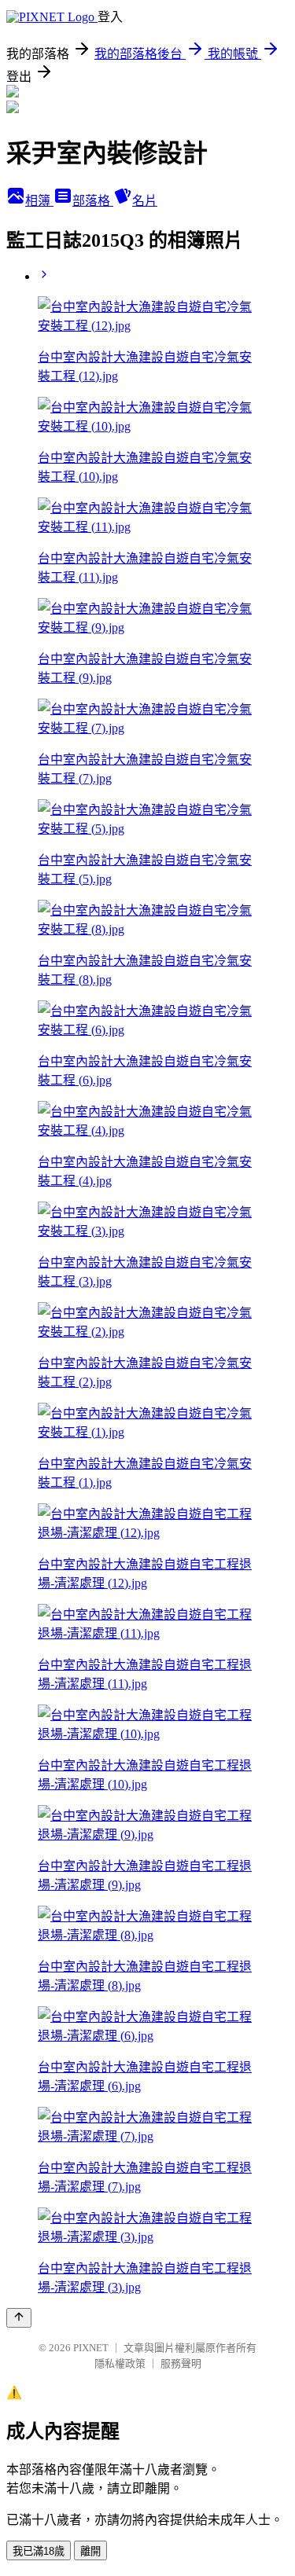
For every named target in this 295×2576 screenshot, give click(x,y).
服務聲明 (181, 2363)
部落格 (93, 201)
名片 (145, 201)
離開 (90, 2551)
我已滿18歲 (39, 2551)
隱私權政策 (120, 2363)
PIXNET (91, 2348)
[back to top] (19, 2318)
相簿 (39, 201)
